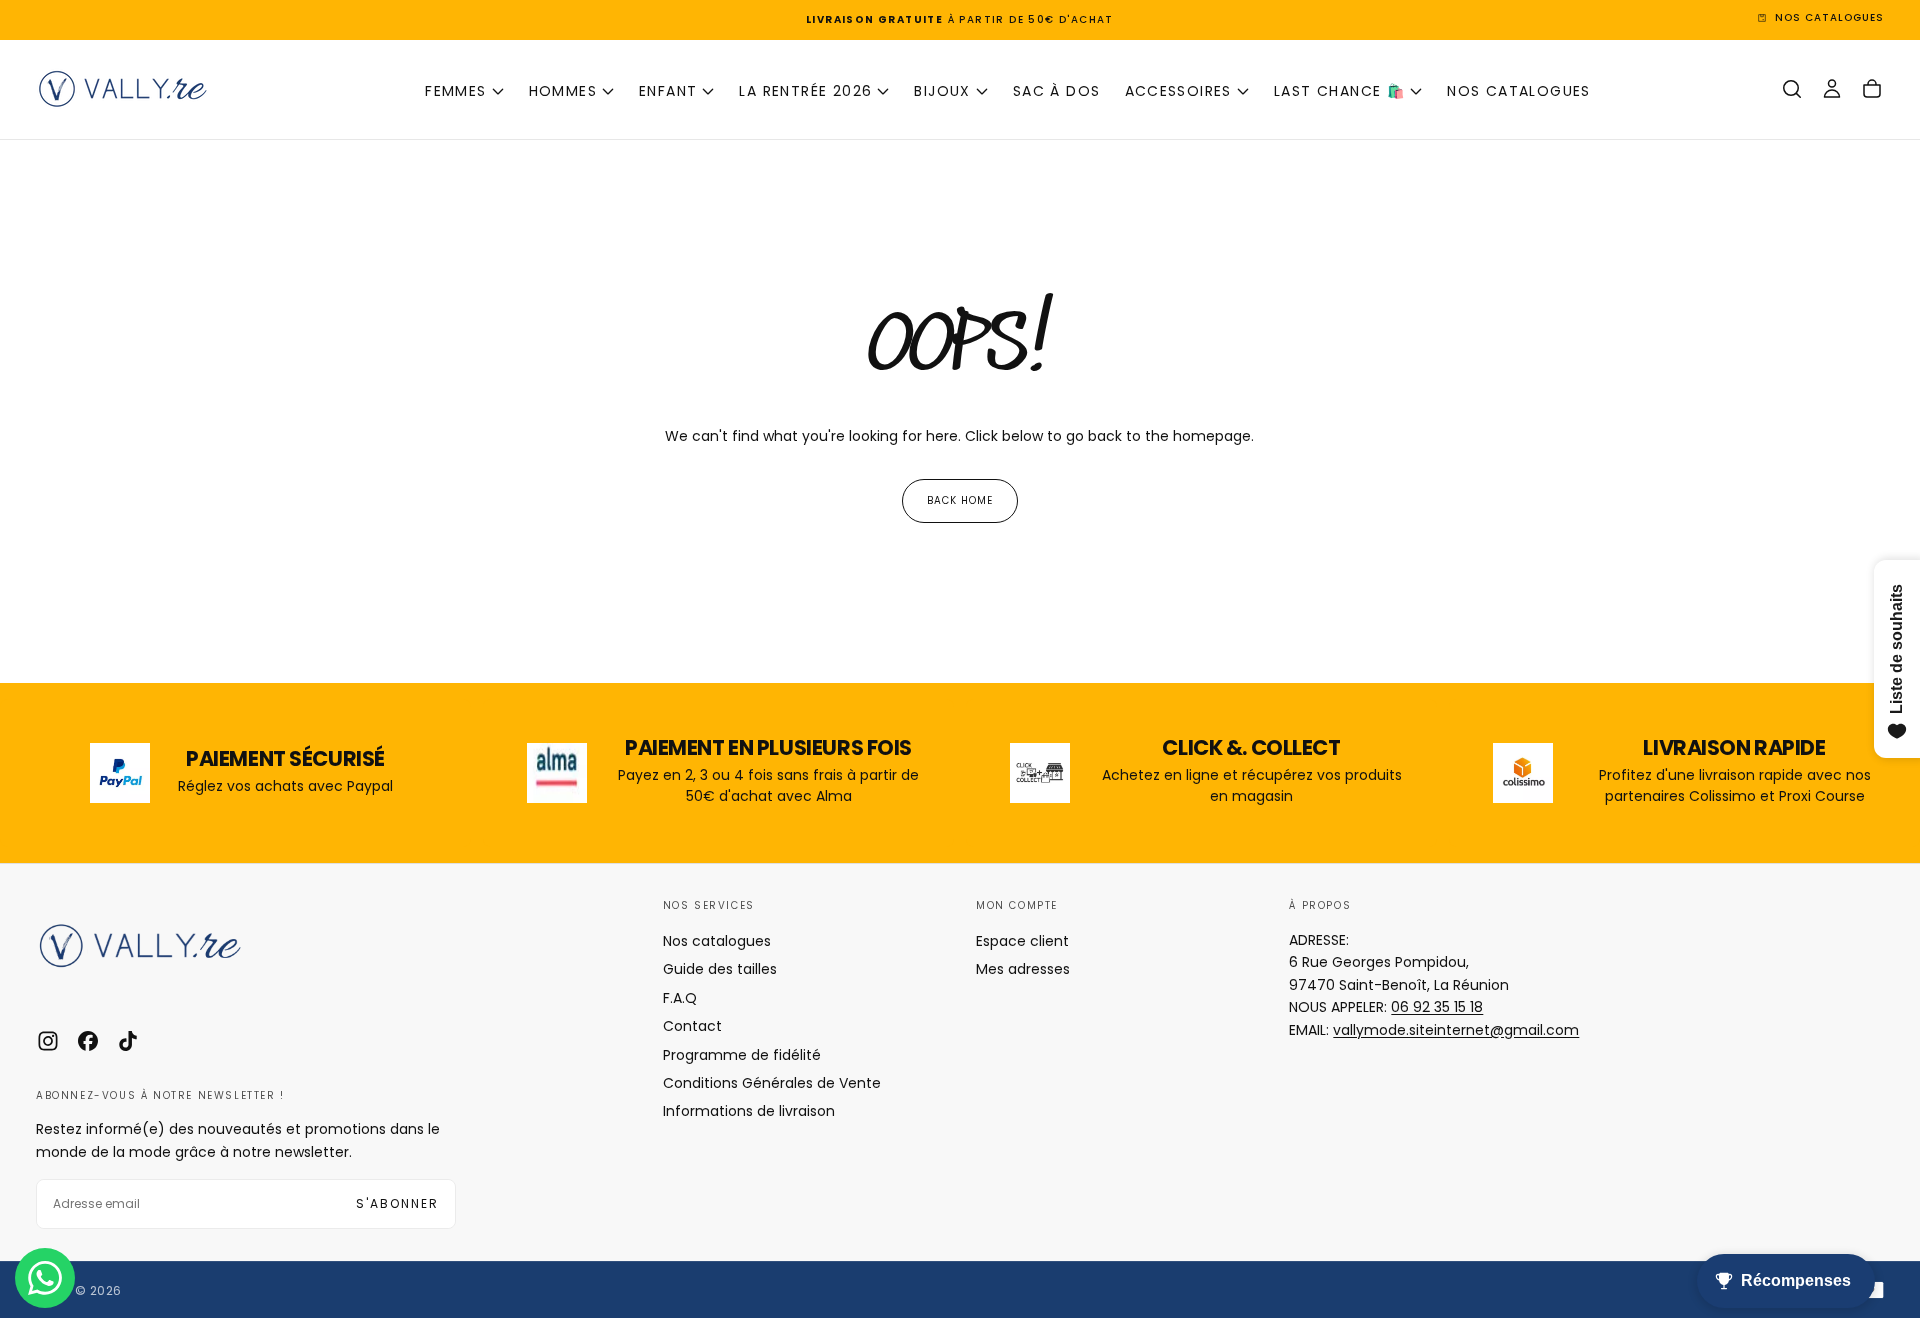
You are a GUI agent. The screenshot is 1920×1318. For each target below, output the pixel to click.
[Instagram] (48, 1041)
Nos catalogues (717, 941)
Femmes (455, 90)
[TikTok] (128, 1041)
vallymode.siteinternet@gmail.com (1456, 1030)
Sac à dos (1057, 90)
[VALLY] (156, 946)
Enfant (668, 90)
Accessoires (1178, 90)
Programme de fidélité (742, 1055)
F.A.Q (680, 998)
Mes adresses (1023, 969)
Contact (692, 1026)
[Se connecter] (1832, 89)
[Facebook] (88, 1041)
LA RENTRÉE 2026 (805, 90)
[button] (1792, 89)
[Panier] (1872, 89)
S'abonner (397, 1203)
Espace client (1022, 941)
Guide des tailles (720, 969)
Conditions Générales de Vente (772, 1083)
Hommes (563, 90)
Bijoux (942, 90)
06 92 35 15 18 (1437, 1007)
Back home (960, 500)
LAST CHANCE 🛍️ (1339, 90)
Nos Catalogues (1519, 90)
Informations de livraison (749, 1111)
